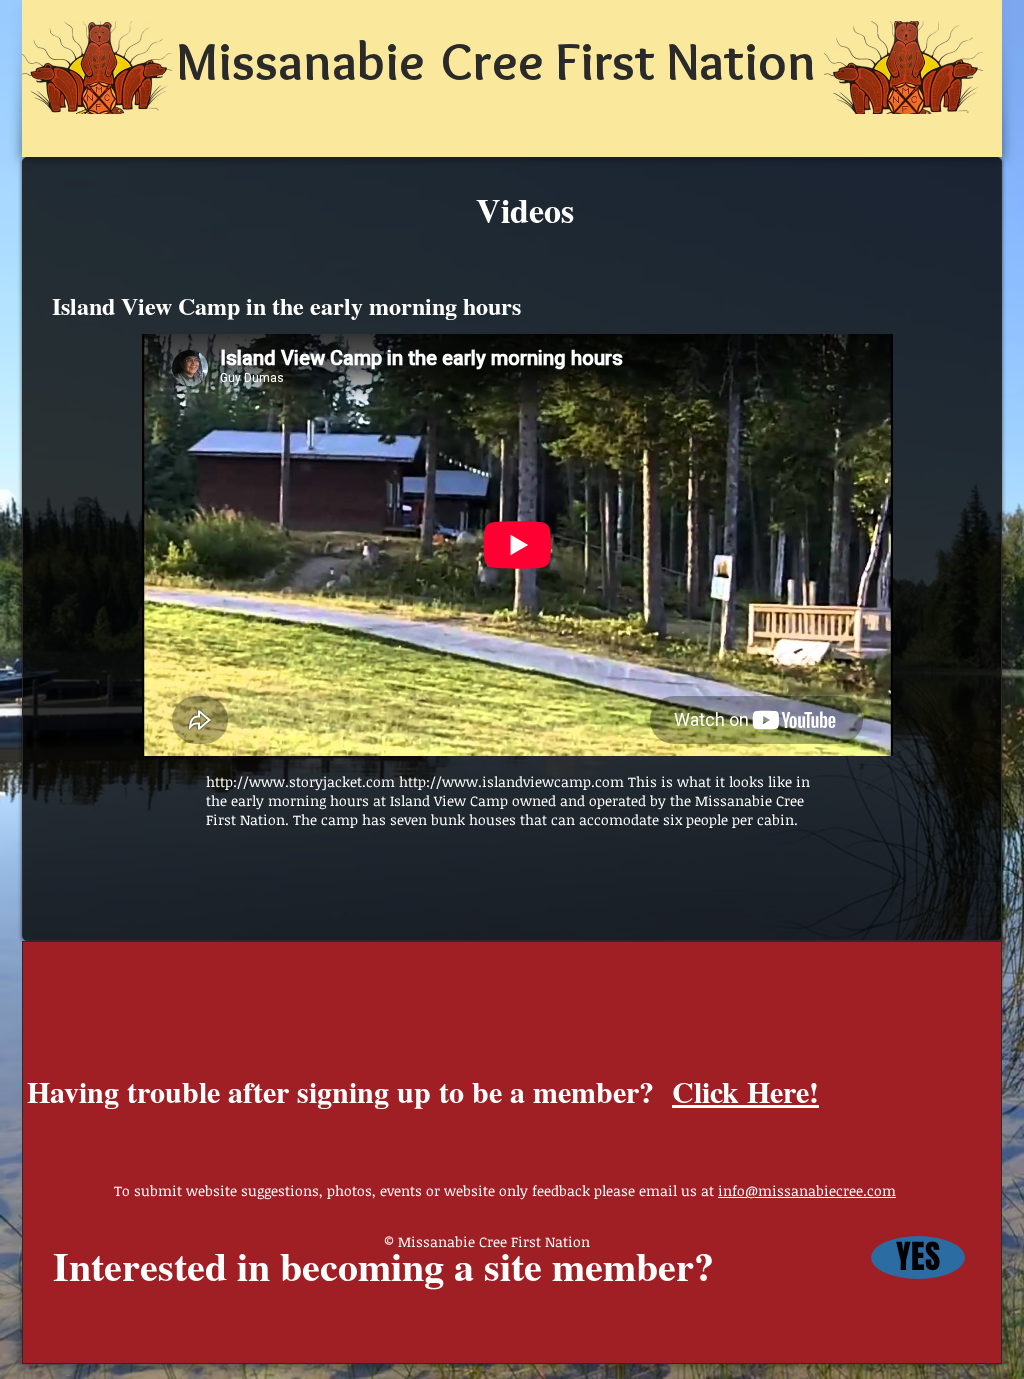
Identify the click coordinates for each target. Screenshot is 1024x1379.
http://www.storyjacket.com (300, 781)
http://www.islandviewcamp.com (511, 781)
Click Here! (745, 1091)
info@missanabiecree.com (807, 1190)
